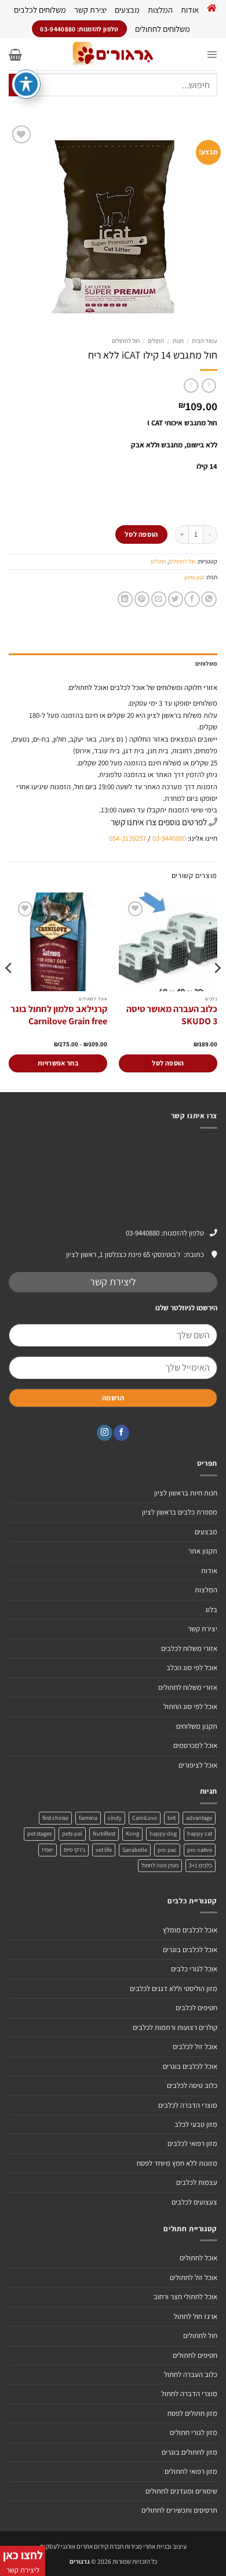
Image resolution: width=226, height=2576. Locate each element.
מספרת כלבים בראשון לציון (180, 1512)
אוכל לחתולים (198, 2258)
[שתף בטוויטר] (176, 599)
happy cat (200, 1833)
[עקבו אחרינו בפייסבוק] (121, 1432)
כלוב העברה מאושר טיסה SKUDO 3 (172, 1015)
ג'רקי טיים (74, 1850)
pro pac (167, 1850)
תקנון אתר (203, 1551)
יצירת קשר (90, 10)
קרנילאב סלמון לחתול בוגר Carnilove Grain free (59, 1015)
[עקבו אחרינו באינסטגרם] (104, 1432)
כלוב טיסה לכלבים (192, 2085)
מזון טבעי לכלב (196, 2124)
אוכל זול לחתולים (194, 2277)
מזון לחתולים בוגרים (189, 2452)
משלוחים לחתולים (163, 29)
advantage (199, 1818)
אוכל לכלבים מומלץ (190, 1930)
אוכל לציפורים (198, 1765)
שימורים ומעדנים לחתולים (181, 2491)
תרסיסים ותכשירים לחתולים (179, 2510)
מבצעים (127, 10)
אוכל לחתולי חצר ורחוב (185, 2297)
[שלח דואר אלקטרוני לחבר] (159, 599)
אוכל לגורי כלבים (194, 1969)
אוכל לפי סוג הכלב (192, 1668)
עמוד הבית (205, 341)
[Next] (9, 991)
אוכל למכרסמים (195, 1745)
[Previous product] (191, 386)
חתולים (156, 341)
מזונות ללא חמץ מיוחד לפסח (177, 2163)
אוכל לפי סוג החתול (190, 1706)
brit (172, 1818)
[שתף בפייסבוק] (192, 599)
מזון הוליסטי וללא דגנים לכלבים (174, 1988)
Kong (132, 1833)
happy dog (163, 1833)
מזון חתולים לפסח (192, 2413)
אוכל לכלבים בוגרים (190, 1950)
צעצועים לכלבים (194, 2202)
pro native (200, 1850)
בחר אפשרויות (58, 1063)
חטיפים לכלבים (196, 2008)
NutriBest (104, 1833)
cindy (115, 1818)
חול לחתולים (126, 341)
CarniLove (145, 1818)
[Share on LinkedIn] (125, 599)
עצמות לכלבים (197, 2182)
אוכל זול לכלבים (195, 2046)
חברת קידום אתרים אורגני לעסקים (82, 2546)
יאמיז (48, 1850)
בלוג (211, 1609)
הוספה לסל (141, 534)
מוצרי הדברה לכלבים (188, 2105)
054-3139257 (127, 838)
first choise (55, 1818)
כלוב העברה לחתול (191, 2374)
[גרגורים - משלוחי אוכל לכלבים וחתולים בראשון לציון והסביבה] (113, 54)
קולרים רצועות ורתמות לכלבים (175, 2027)
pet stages (39, 1833)
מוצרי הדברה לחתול (189, 2393)
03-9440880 (169, 838)
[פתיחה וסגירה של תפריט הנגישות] (26, 84)
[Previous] (217, 991)
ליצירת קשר (113, 1282)
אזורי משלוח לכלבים (189, 1648)
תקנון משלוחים (197, 1726)
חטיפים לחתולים (195, 2355)
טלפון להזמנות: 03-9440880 (165, 1233)
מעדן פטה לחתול (160, 1865)
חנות (178, 341)
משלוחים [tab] (206, 664)
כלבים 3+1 (201, 1865)
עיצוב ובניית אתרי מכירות (156, 2546)
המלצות (160, 10)
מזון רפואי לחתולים (191, 2471)
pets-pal (194, 577)
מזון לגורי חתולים (194, 2432)
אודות (190, 10)
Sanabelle (135, 1850)
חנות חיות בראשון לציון (186, 1493)
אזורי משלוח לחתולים (188, 1687)
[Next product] (209, 386)
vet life (104, 1850)
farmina (88, 1818)
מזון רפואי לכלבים (192, 2143)
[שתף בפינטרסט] (142, 599)
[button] (212, 54)
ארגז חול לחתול (196, 2316)
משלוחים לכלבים (40, 10)
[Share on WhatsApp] (209, 599)
